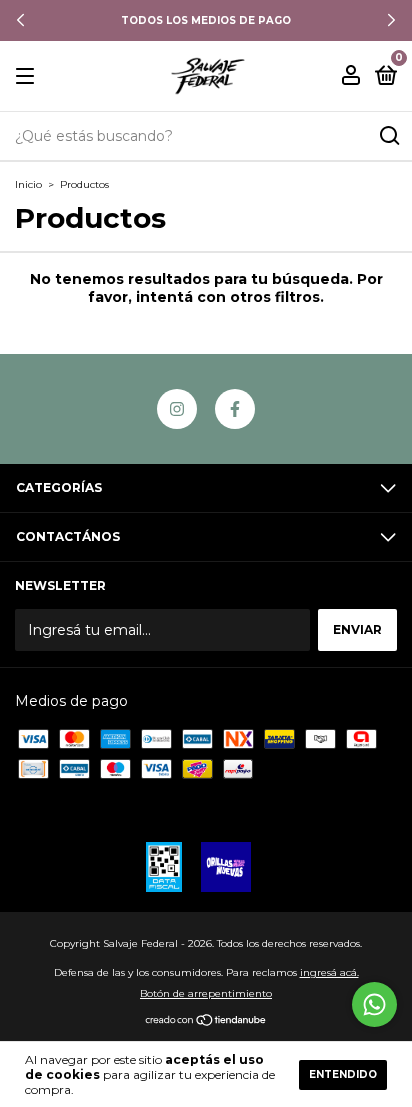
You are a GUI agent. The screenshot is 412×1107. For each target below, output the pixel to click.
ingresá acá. (329, 972)
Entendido (343, 1074)
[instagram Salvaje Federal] (177, 409)
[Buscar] (388, 136)
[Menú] (28, 76)
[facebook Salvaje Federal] (235, 409)
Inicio (28, 184)
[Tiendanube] (206, 1022)
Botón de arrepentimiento (206, 993)
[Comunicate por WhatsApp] (374, 1004)
